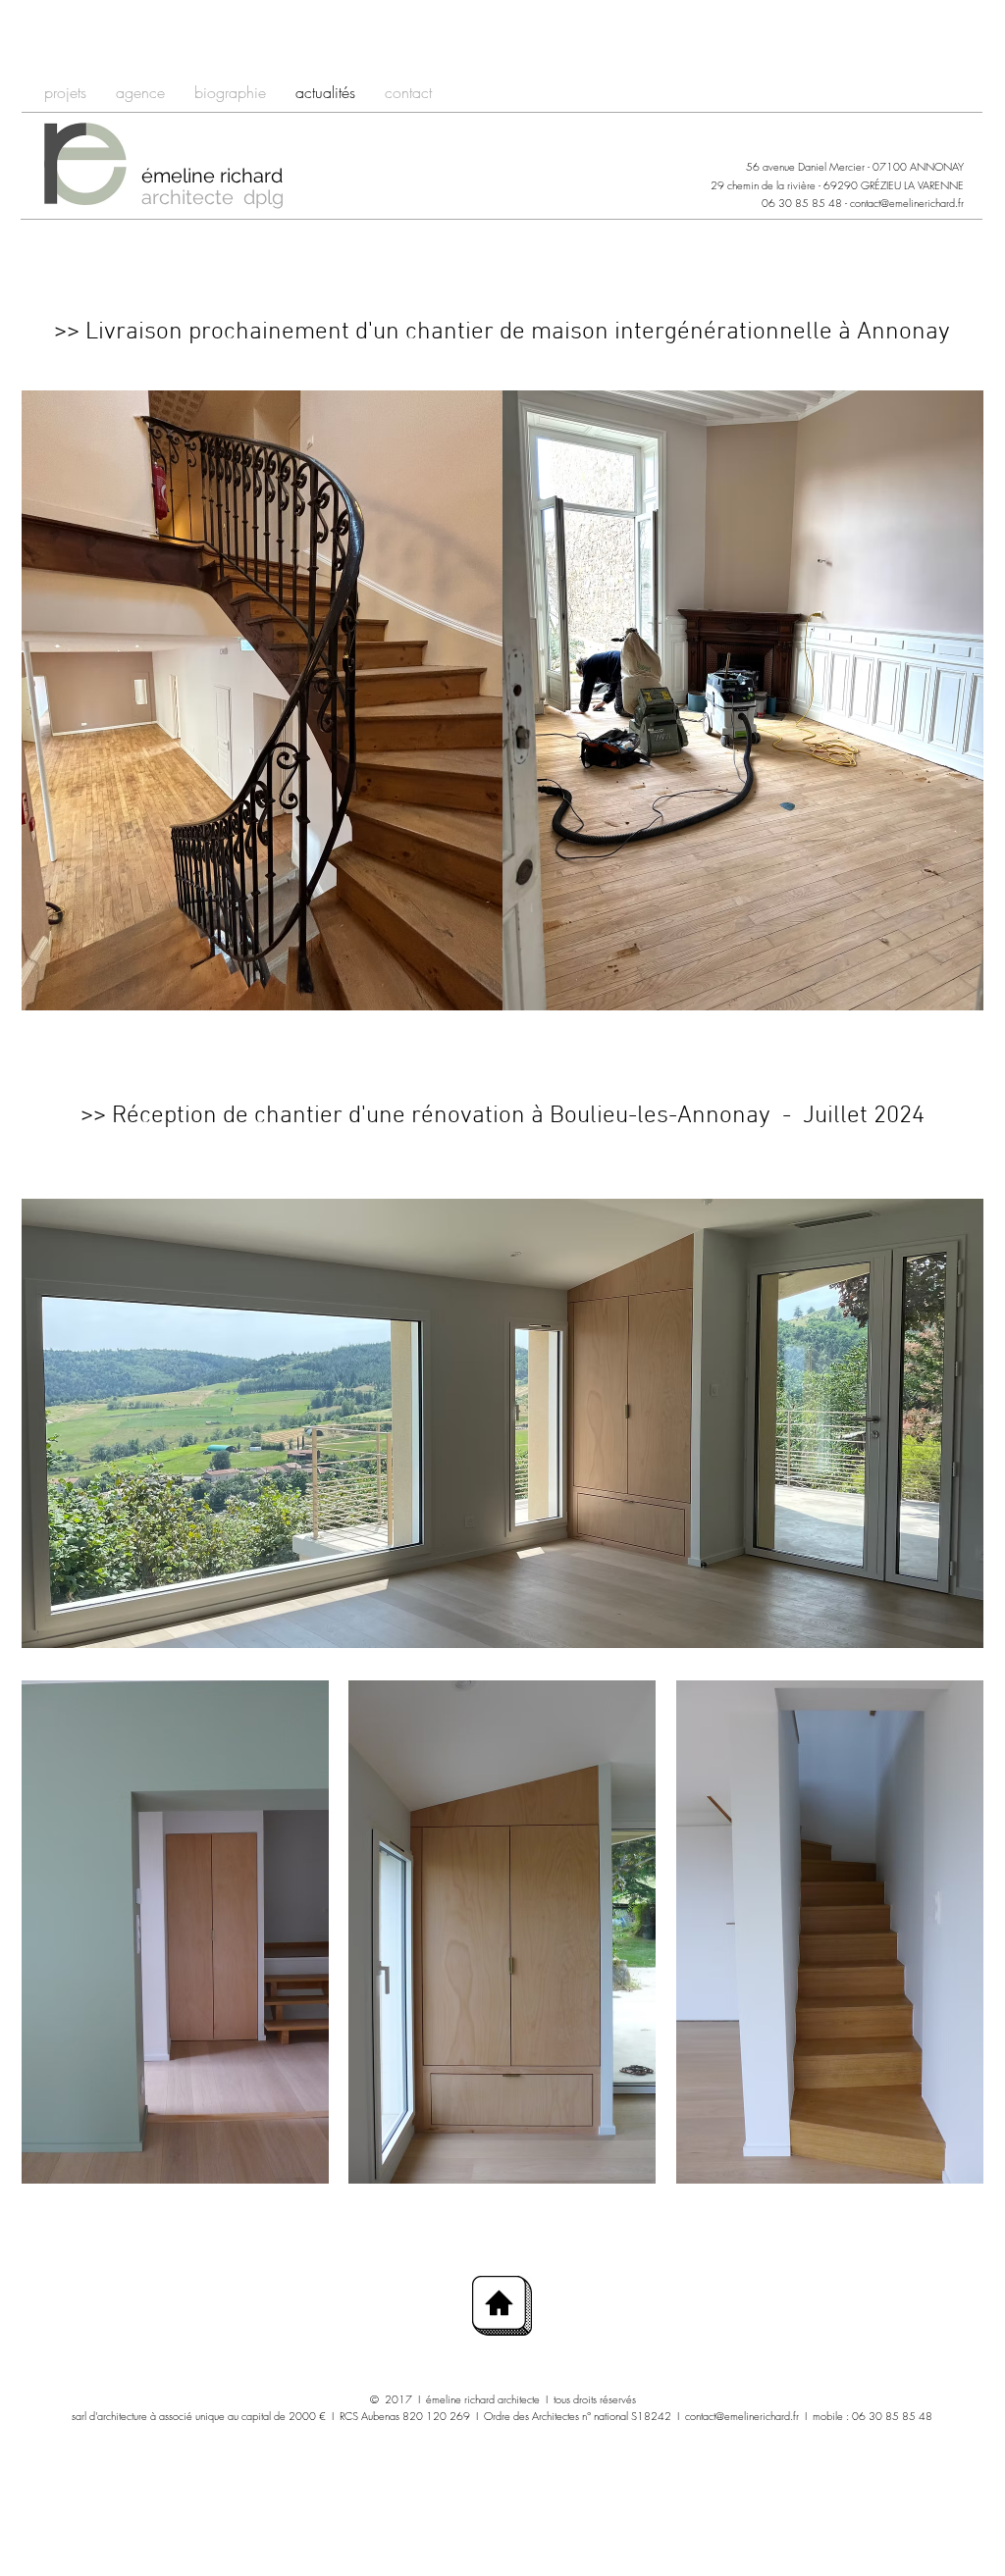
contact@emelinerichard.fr (907, 203)
